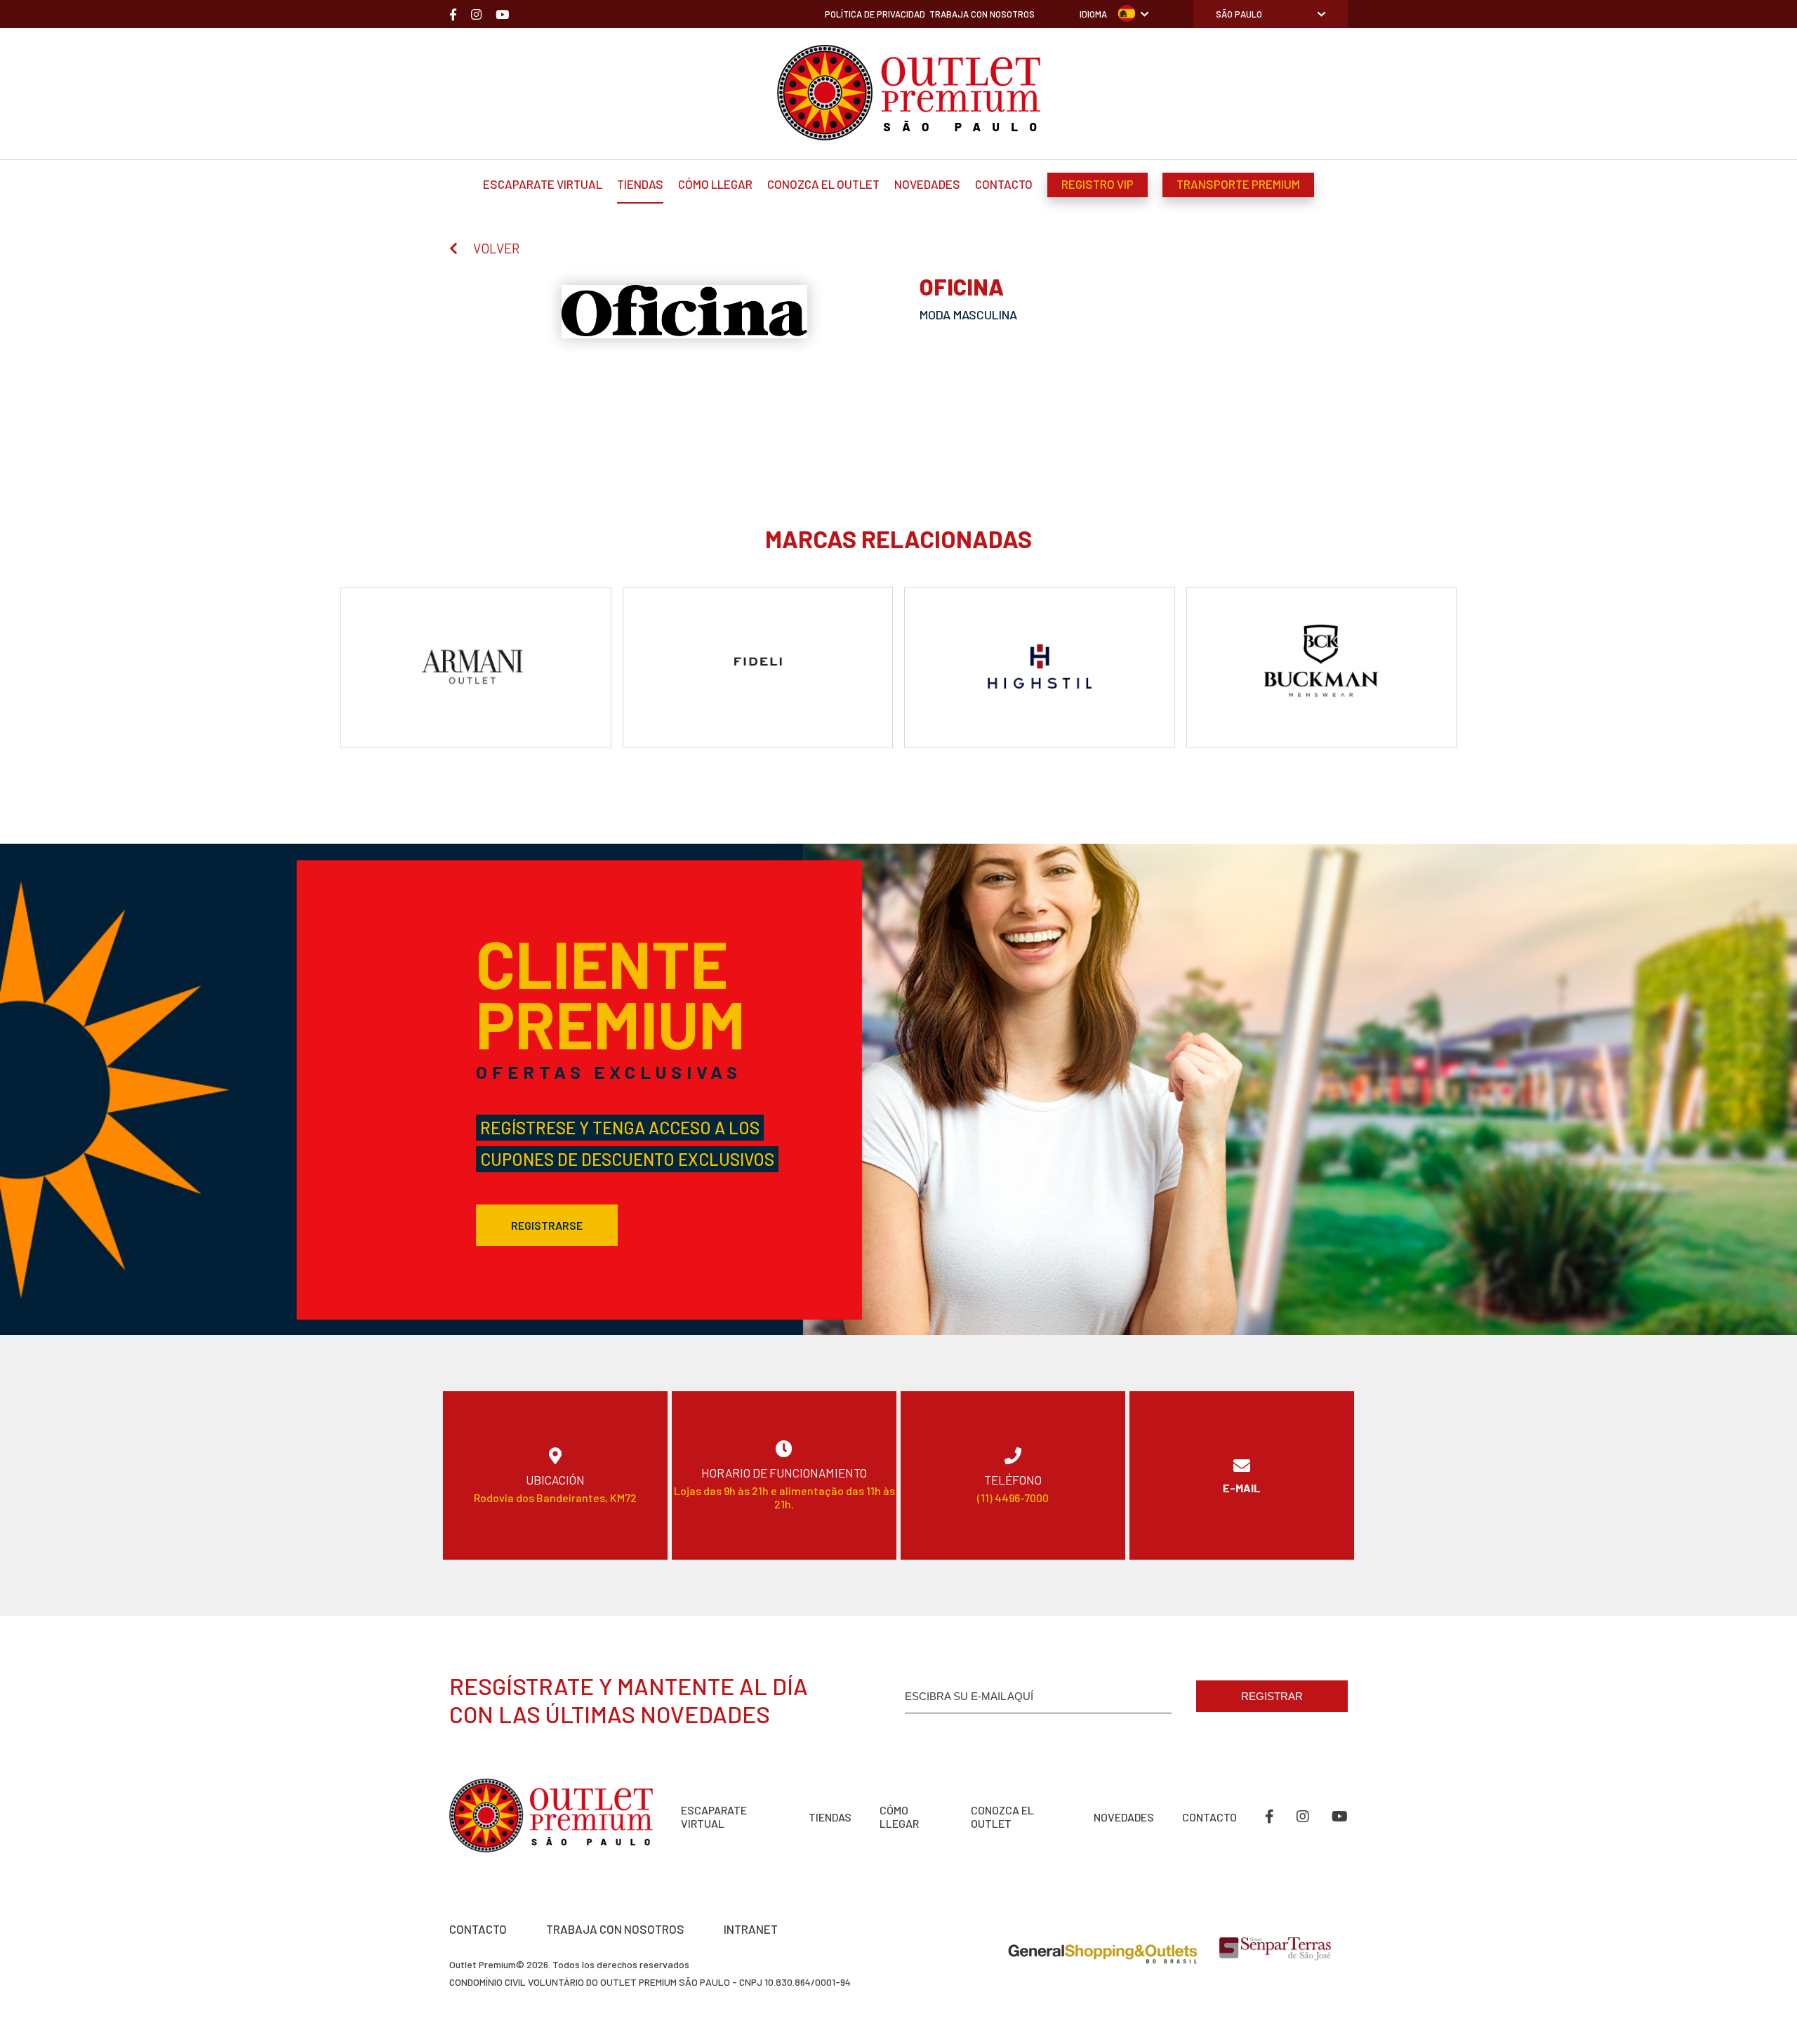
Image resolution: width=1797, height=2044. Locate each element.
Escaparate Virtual (543, 184)
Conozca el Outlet (823, 184)
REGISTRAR (1272, 1696)
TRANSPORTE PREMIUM (1238, 184)
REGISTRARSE (547, 1225)
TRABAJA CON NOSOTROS (615, 1929)
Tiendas (640, 184)
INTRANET (751, 1929)
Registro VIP (1098, 184)
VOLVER (496, 248)
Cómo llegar (715, 184)
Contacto (1004, 184)
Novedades (927, 184)
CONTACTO (478, 1929)
